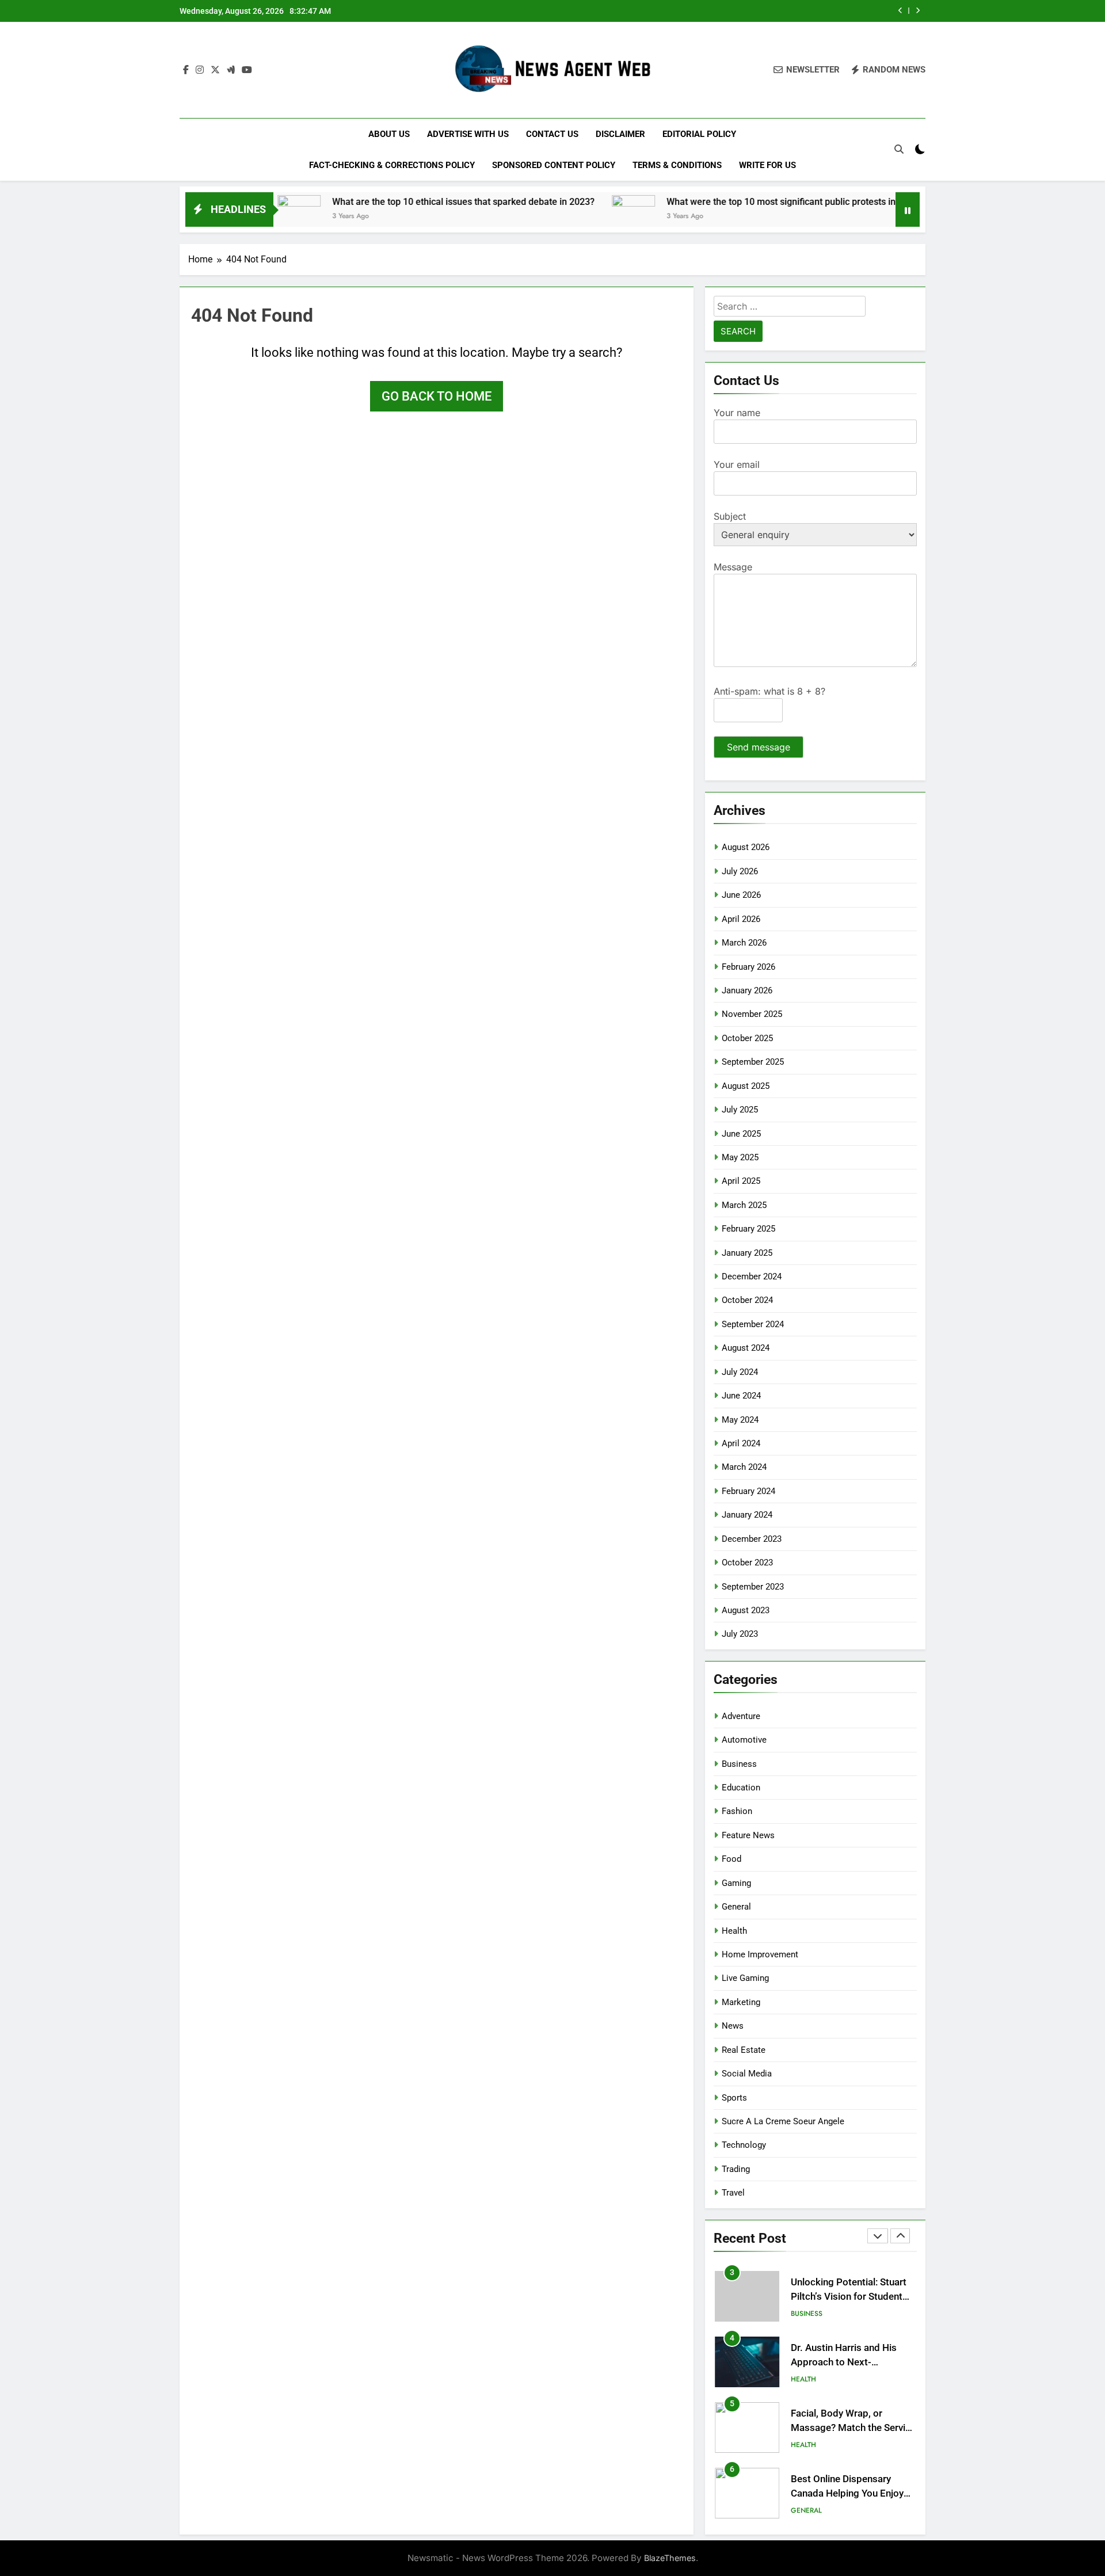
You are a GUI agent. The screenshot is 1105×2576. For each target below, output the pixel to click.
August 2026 (746, 847)
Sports (734, 2098)
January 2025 (747, 1253)
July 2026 (740, 871)
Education (741, 1788)
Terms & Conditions (677, 165)
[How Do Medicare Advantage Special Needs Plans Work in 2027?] (889, 217)
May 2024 (740, 1420)
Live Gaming (745, 1978)
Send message (759, 747)
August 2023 (746, 1610)
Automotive (744, 1740)
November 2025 (752, 1014)
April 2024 (741, 1443)
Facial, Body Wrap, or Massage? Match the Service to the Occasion (853, 2428)
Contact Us (552, 134)
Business (739, 1764)
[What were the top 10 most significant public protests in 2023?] (561, 217)
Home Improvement (760, 1954)
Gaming (736, 1883)
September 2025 (753, 1062)
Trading (736, 2169)
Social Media (747, 2074)
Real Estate (744, 2050)
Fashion (737, 1811)
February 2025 (748, 1229)
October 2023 (747, 1563)
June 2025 (741, 1134)
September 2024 (753, 1324)
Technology (744, 2145)
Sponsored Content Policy (554, 165)
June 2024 (741, 1396)
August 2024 (746, 1348)
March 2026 (744, 943)
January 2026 (747, 990)
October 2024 (747, 1300)
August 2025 (746, 1086)
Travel (733, 2193)
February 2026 (748, 967)
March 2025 (744, 1205)
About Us (389, 134)
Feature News (748, 1835)
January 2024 (747, 1515)
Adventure (741, 1716)
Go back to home (437, 396)
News (733, 2026)
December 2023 (752, 1539)
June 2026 (741, 895)
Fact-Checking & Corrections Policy (392, 165)
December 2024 (752, 1276)
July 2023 (740, 1634)
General (736, 1907)
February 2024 (748, 1491)
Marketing (741, 2002)
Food (731, 1859)
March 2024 (744, 1467)
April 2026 (741, 919)
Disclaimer (620, 134)
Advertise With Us (468, 134)
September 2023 (753, 1587)
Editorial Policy (699, 134)
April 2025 (741, 1181)
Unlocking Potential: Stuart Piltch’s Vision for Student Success (849, 2297)
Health (734, 1931)
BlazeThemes (670, 2558)
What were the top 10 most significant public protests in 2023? (722, 202)
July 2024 (740, 1372)
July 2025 (740, 1110)
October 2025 (747, 1038)
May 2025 (740, 1157)
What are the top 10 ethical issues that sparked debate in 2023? (391, 202)
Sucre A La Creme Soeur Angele (783, 2121)
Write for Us (767, 165)
